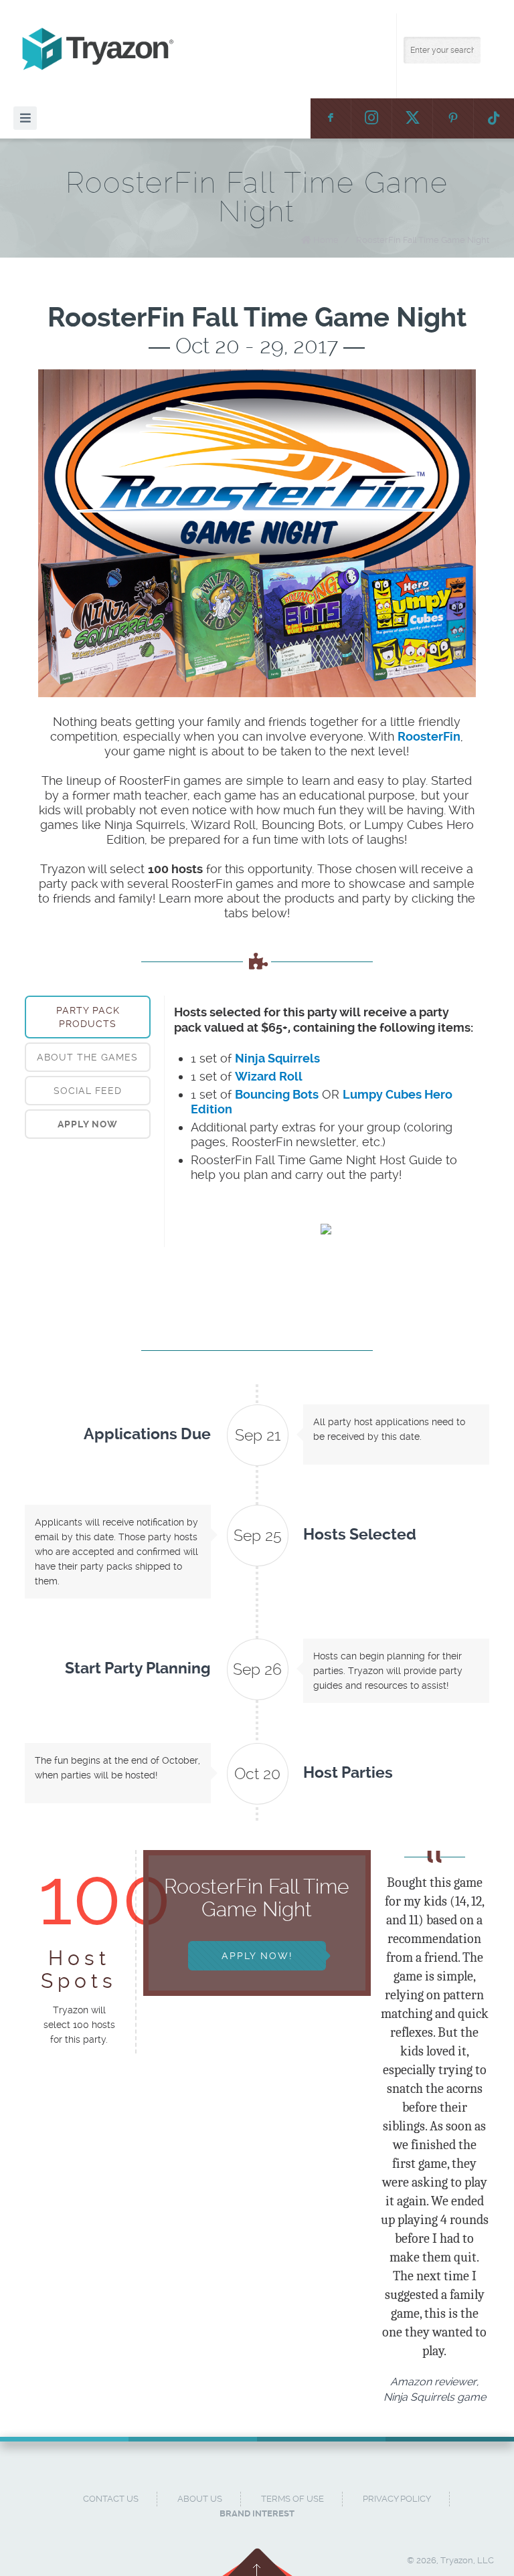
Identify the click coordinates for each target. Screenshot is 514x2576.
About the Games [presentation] (87, 1057)
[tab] (88, 1017)
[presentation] (88, 1124)
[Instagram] (371, 118)
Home (326, 240)
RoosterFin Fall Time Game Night (423, 240)
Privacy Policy (397, 2499)
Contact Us (111, 2499)
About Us (200, 2499)
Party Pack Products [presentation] (88, 1017)
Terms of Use (292, 2499)
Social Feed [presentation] (88, 1091)
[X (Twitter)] (412, 118)
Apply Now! (257, 1956)
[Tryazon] (264, 49)
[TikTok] (494, 118)
